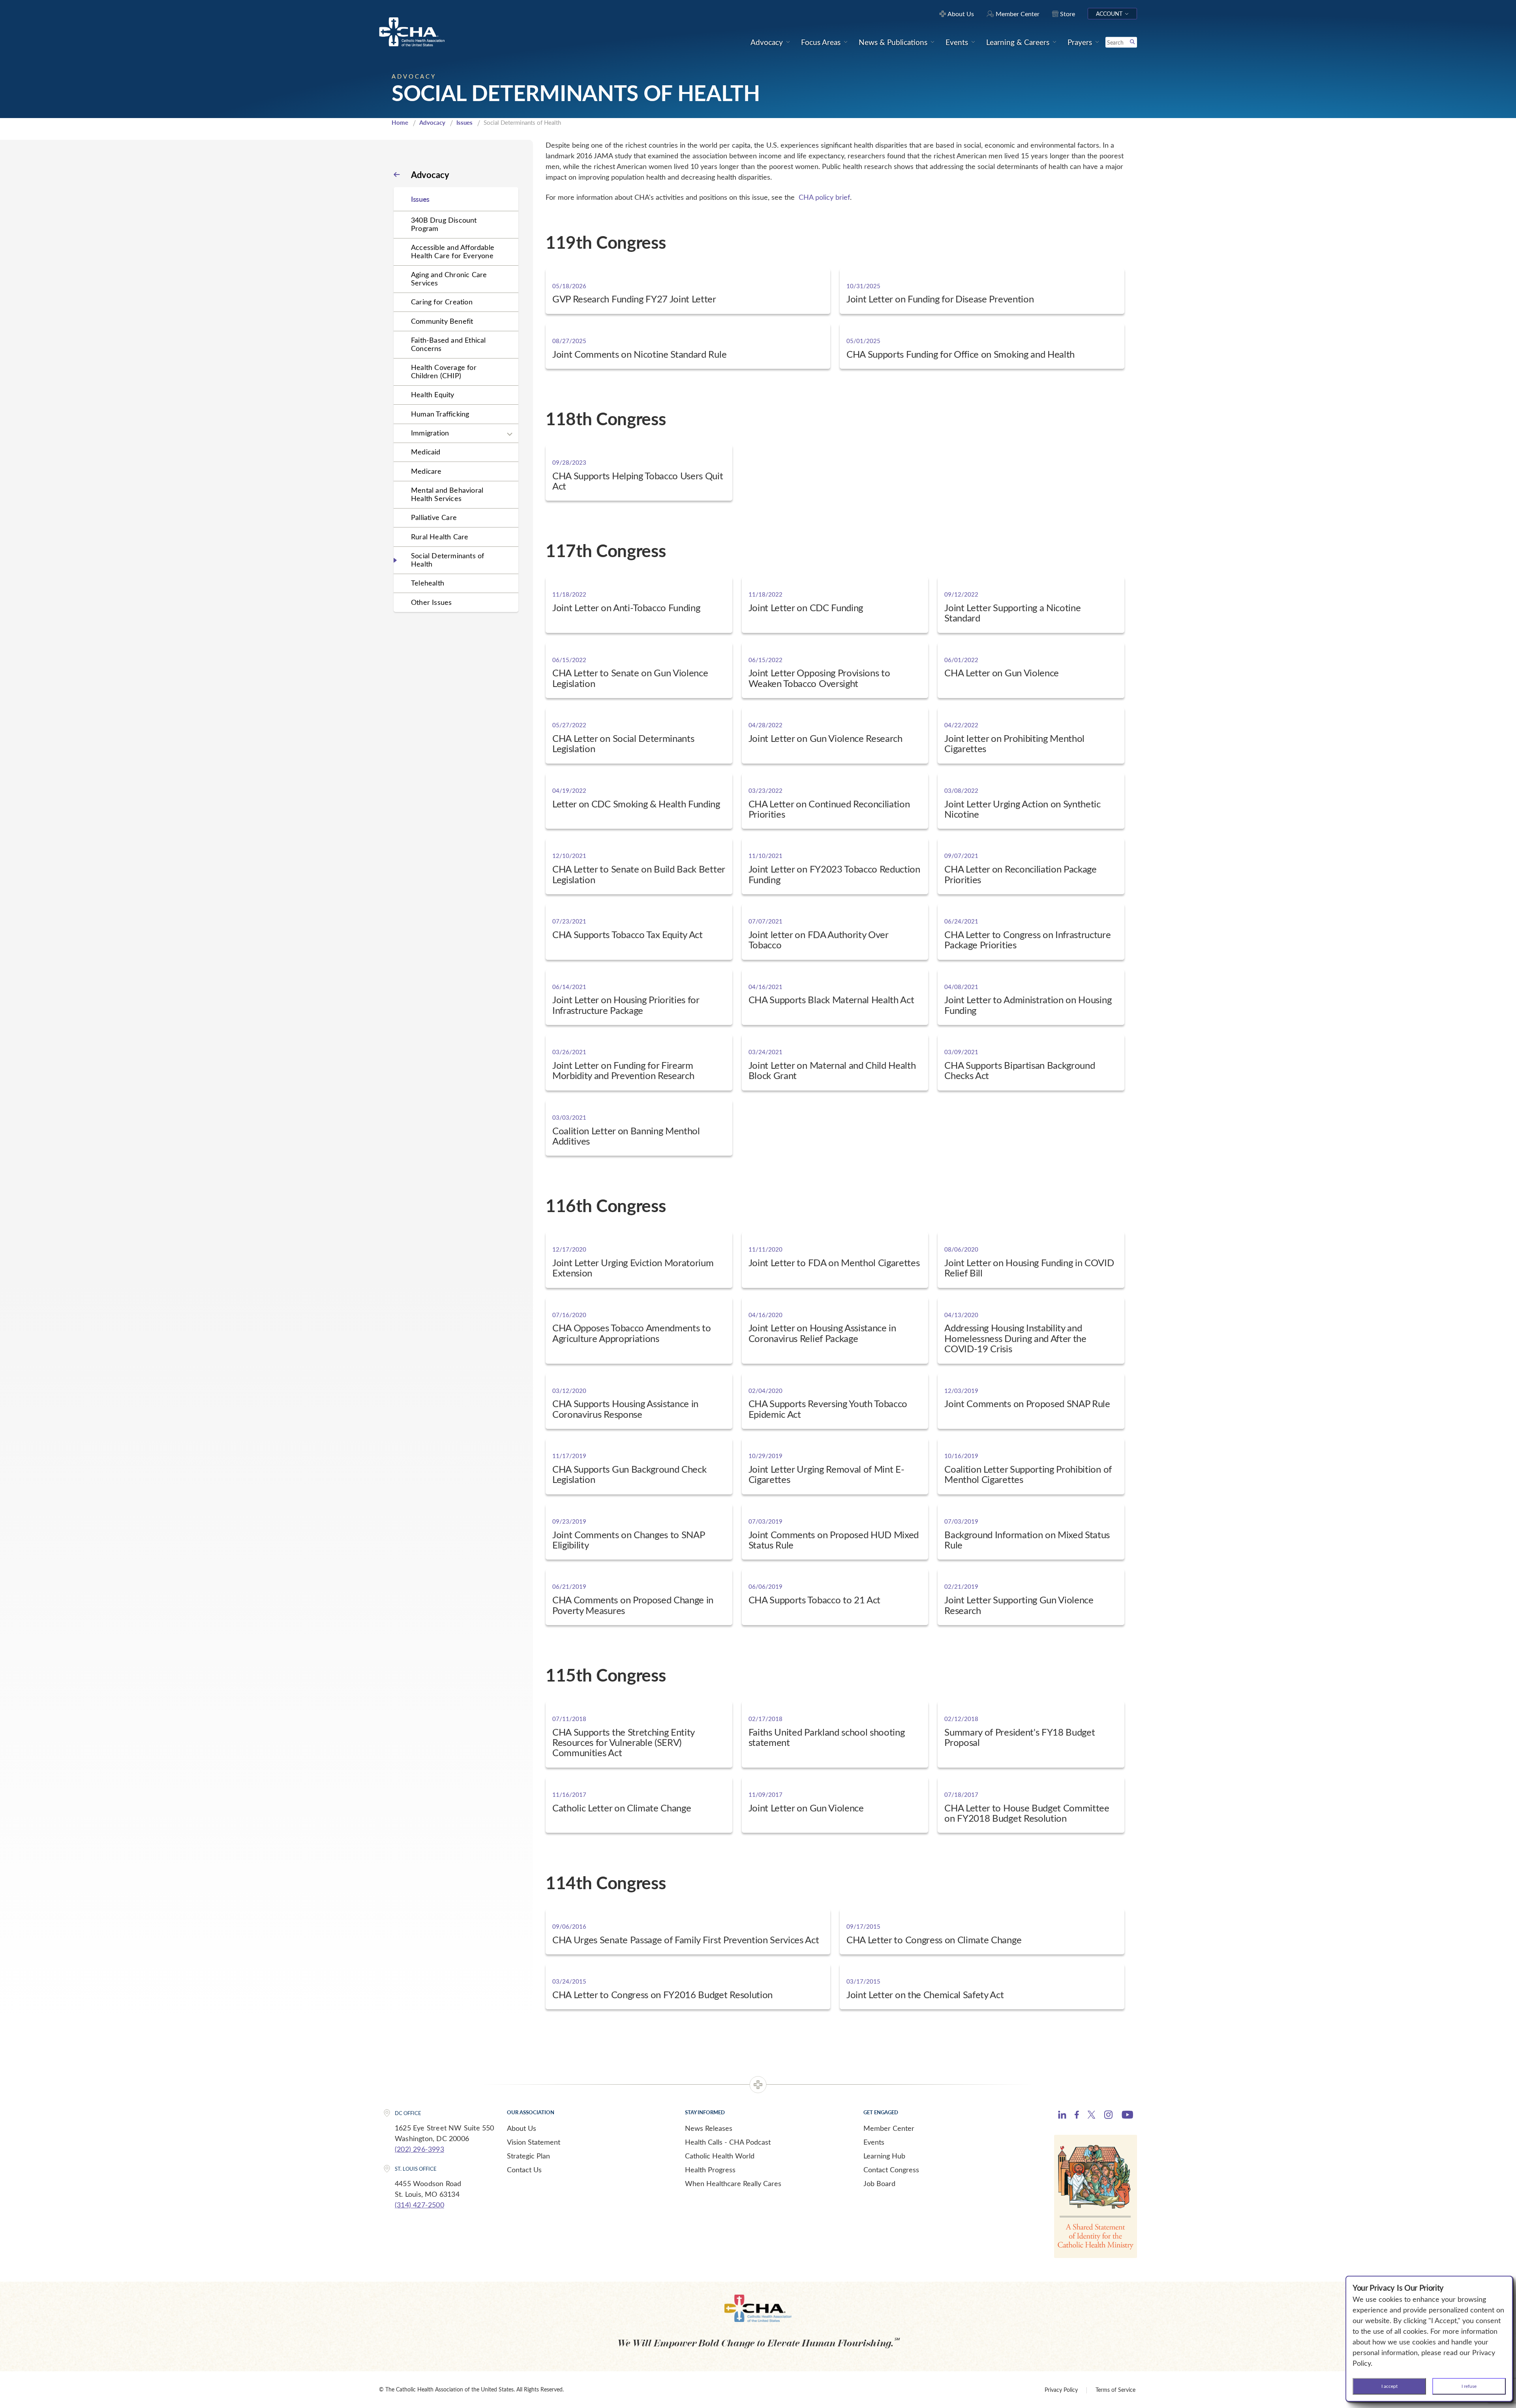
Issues (464, 122)
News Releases (709, 2128)
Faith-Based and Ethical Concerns (448, 344)
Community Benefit (442, 321)
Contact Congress (891, 2170)
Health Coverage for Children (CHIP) (444, 371)
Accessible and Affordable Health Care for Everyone (453, 251)
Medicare (426, 471)
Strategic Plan (528, 2156)
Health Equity (433, 394)
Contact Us (524, 2170)
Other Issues (431, 602)
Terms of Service (1115, 2390)
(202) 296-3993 (419, 2149)
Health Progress (710, 2170)
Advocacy (432, 122)
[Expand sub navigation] (510, 434)
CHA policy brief (824, 197)
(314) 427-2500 (419, 2205)
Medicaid (426, 452)
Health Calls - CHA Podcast (728, 2142)
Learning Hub (884, 2156)
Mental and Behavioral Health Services (447, 494)
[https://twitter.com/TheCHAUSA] (1091, 2116)
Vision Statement (534, 2142)
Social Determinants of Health (447, 560)
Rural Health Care (440, 537)
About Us (522, 2128)
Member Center (889, 2128)
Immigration (430, 433)
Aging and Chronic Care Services (449, 279)
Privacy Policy (1061, 2390)
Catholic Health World (720, 2156)
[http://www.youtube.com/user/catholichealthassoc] (1127, 2116)
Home (400, 122)
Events (874, 2142)
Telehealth (428, 583)
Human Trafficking (440, 414)
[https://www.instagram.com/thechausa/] (1108, 2117)
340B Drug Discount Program (444, 224)
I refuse (1469, 2386)
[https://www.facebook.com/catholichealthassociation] (1077, 2116)
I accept (1389, 2386)
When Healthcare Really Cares (733, 2183)
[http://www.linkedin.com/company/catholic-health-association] (1062, 2116)
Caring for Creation (442, 302)
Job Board (879, 2183)
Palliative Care (434, 517)
